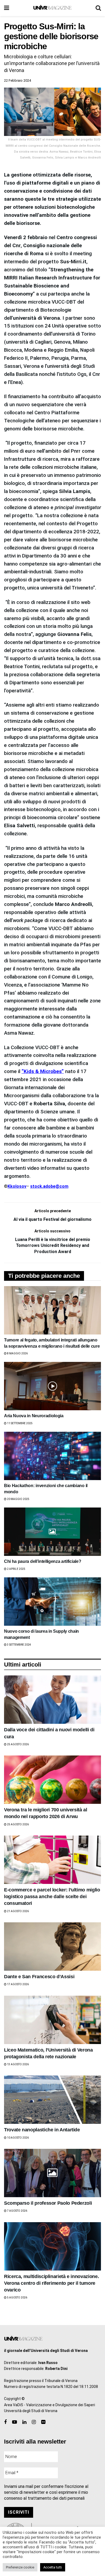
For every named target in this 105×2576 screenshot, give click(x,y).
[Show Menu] (7, 8)
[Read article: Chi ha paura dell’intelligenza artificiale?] (52, 1532)
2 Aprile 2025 (16, 1569)
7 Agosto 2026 (17, 2211)
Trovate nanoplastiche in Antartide (42, 2130)
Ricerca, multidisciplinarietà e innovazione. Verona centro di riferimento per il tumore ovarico (51, 2283)
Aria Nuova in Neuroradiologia (34, 1416)
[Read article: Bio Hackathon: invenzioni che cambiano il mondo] (52, 1456)
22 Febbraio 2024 (17, 80)
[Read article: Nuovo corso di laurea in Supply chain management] (52, 1602)
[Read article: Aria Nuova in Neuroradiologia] (52, 1386)
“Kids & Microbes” (43, 1071)
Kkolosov (17, 1186)
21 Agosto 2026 (18, 1911)
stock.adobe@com (49, 1186)
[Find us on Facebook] (5, 2422)
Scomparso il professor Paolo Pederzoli (48, 2203)
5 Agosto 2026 (17, 2298)
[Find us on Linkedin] (24, 2422)
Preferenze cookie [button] (20, 2567)
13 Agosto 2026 (18, 2064)
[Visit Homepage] (52, 8)
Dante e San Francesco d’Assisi (39, 1977)
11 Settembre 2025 (20, 1423)
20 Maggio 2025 (18, 1499)
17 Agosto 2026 (18, 1984)
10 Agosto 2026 (18, 2138)
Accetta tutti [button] (53, 2567)
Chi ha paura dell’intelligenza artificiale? (43, 1561)
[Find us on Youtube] (15, 2422)
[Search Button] (98, 8)
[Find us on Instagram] (34, 2422)
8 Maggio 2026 (17, 1353)
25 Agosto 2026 (18, 1744)
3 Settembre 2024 (19, 1645)
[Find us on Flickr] (43, 2422)
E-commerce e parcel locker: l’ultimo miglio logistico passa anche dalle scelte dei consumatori (52, 1897)
